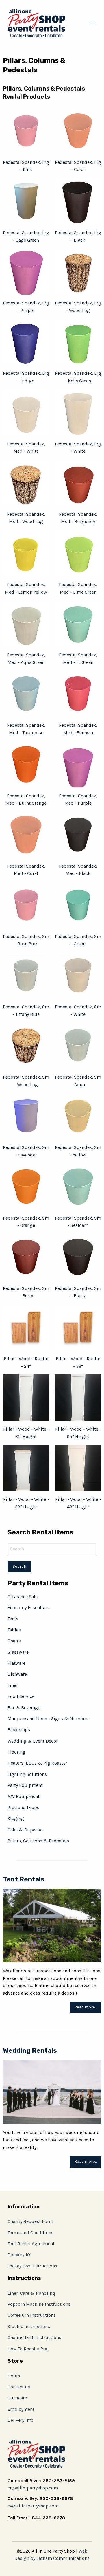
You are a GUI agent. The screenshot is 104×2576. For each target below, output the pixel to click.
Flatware (16, 1663)
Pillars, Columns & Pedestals (38, 1841)
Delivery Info (21, 2420)
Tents (13, 1619)
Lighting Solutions (27, 1774)
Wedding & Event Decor (33, 1741)
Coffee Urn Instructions (32, 2315)
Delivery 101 (20, 2255)
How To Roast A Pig (27, 2349)
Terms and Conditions (30, 2233)
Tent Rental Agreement (31, 2244)
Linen (13, 1685)
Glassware (18, 1652)
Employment (21, 2409)
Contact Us (19, 2387)
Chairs (14, 1641)
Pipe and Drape (23, 1807)
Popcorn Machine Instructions (39, 2304)
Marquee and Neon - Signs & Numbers (49, 1719)
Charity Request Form (30, 2221)
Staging (16, 1818)
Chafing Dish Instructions (34, 2337)
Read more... (86, 2007)
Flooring (16, 1752)
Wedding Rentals (30, 2051)
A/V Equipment (24, 1796)
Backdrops (19, 1730)
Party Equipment (25, 1785)
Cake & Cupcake (25, 1830)
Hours (14, 2376)
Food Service (21, 1696)
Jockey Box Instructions (32, 2266)
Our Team (17, 2398)
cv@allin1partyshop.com (33, 2506)
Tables (14, 1630)
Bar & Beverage (24, 1708)
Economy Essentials (28, 1608)
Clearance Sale (23, 1597)
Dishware (17, 1674)
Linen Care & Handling (31, 2293)
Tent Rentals (24, 1879)
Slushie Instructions (29, 2326)
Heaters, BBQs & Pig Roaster (37, 1763)
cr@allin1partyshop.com (33, 2488)
